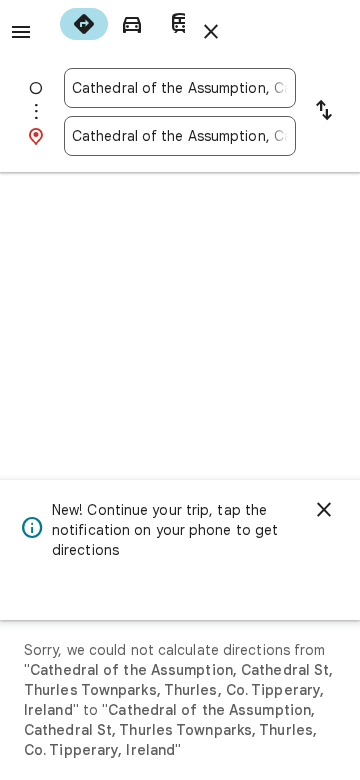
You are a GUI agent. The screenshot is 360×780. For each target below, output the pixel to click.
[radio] (84, 24)
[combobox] (180, 88)
